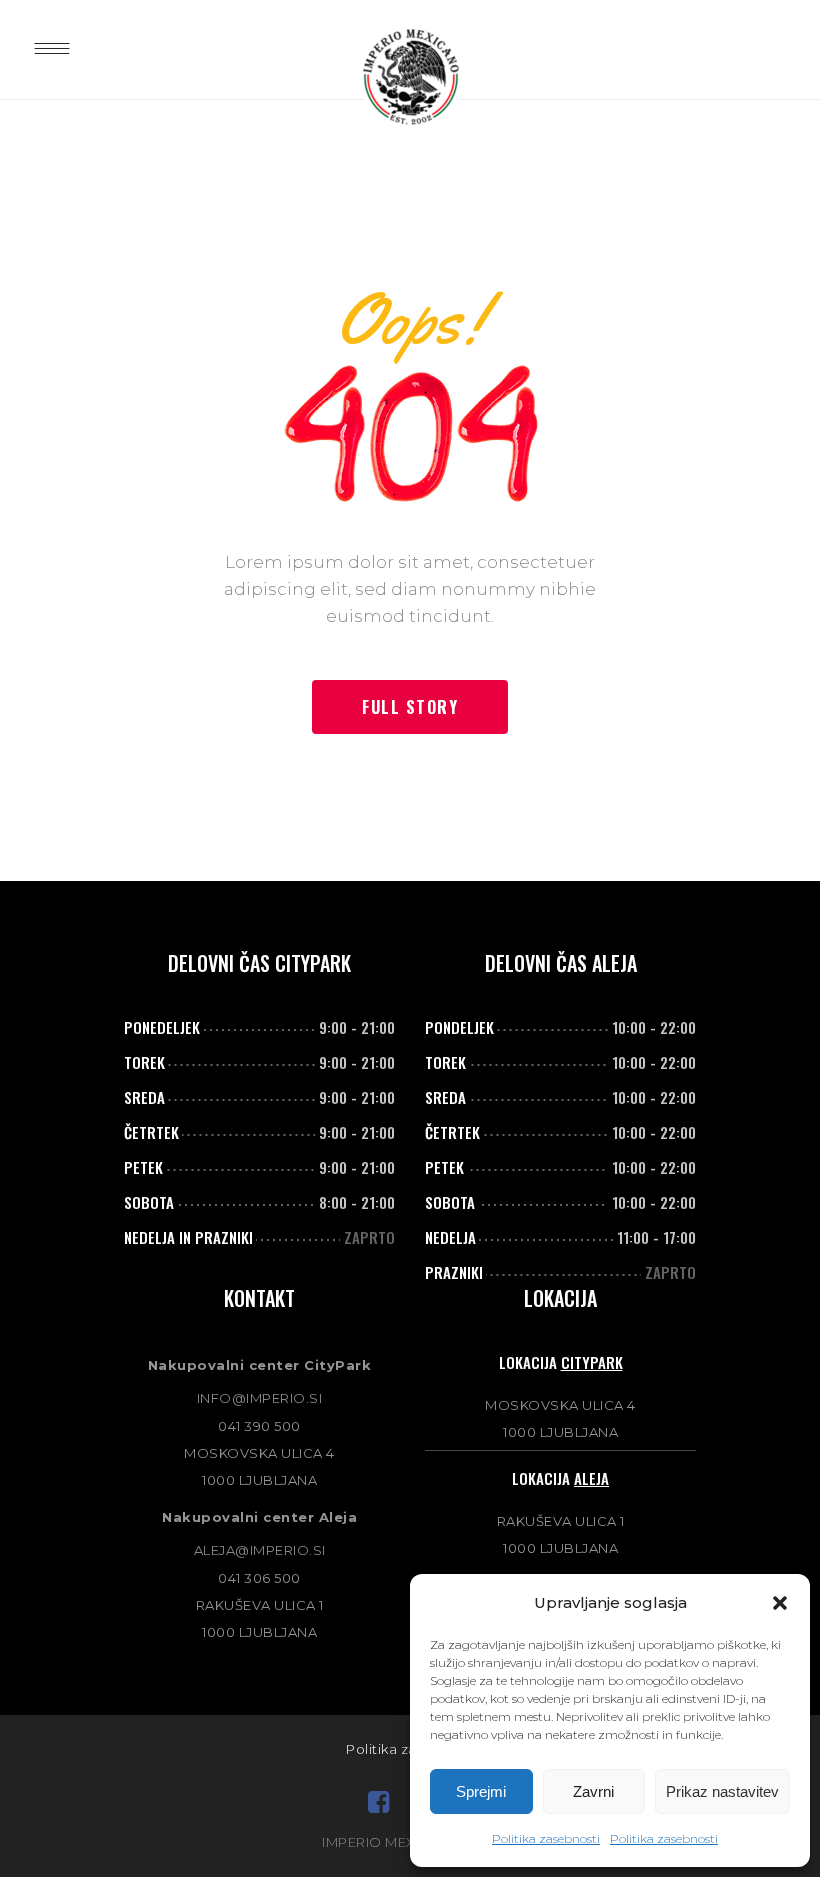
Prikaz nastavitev (722, 1791)
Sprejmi (481, 1791)
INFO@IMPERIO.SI (260, 1398)
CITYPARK (592, 1362)
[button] (780, 1603)
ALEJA (591, 1478)
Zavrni (593, 1791)
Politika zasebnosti (546, 1838)
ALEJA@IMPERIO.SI (260, 1550)
